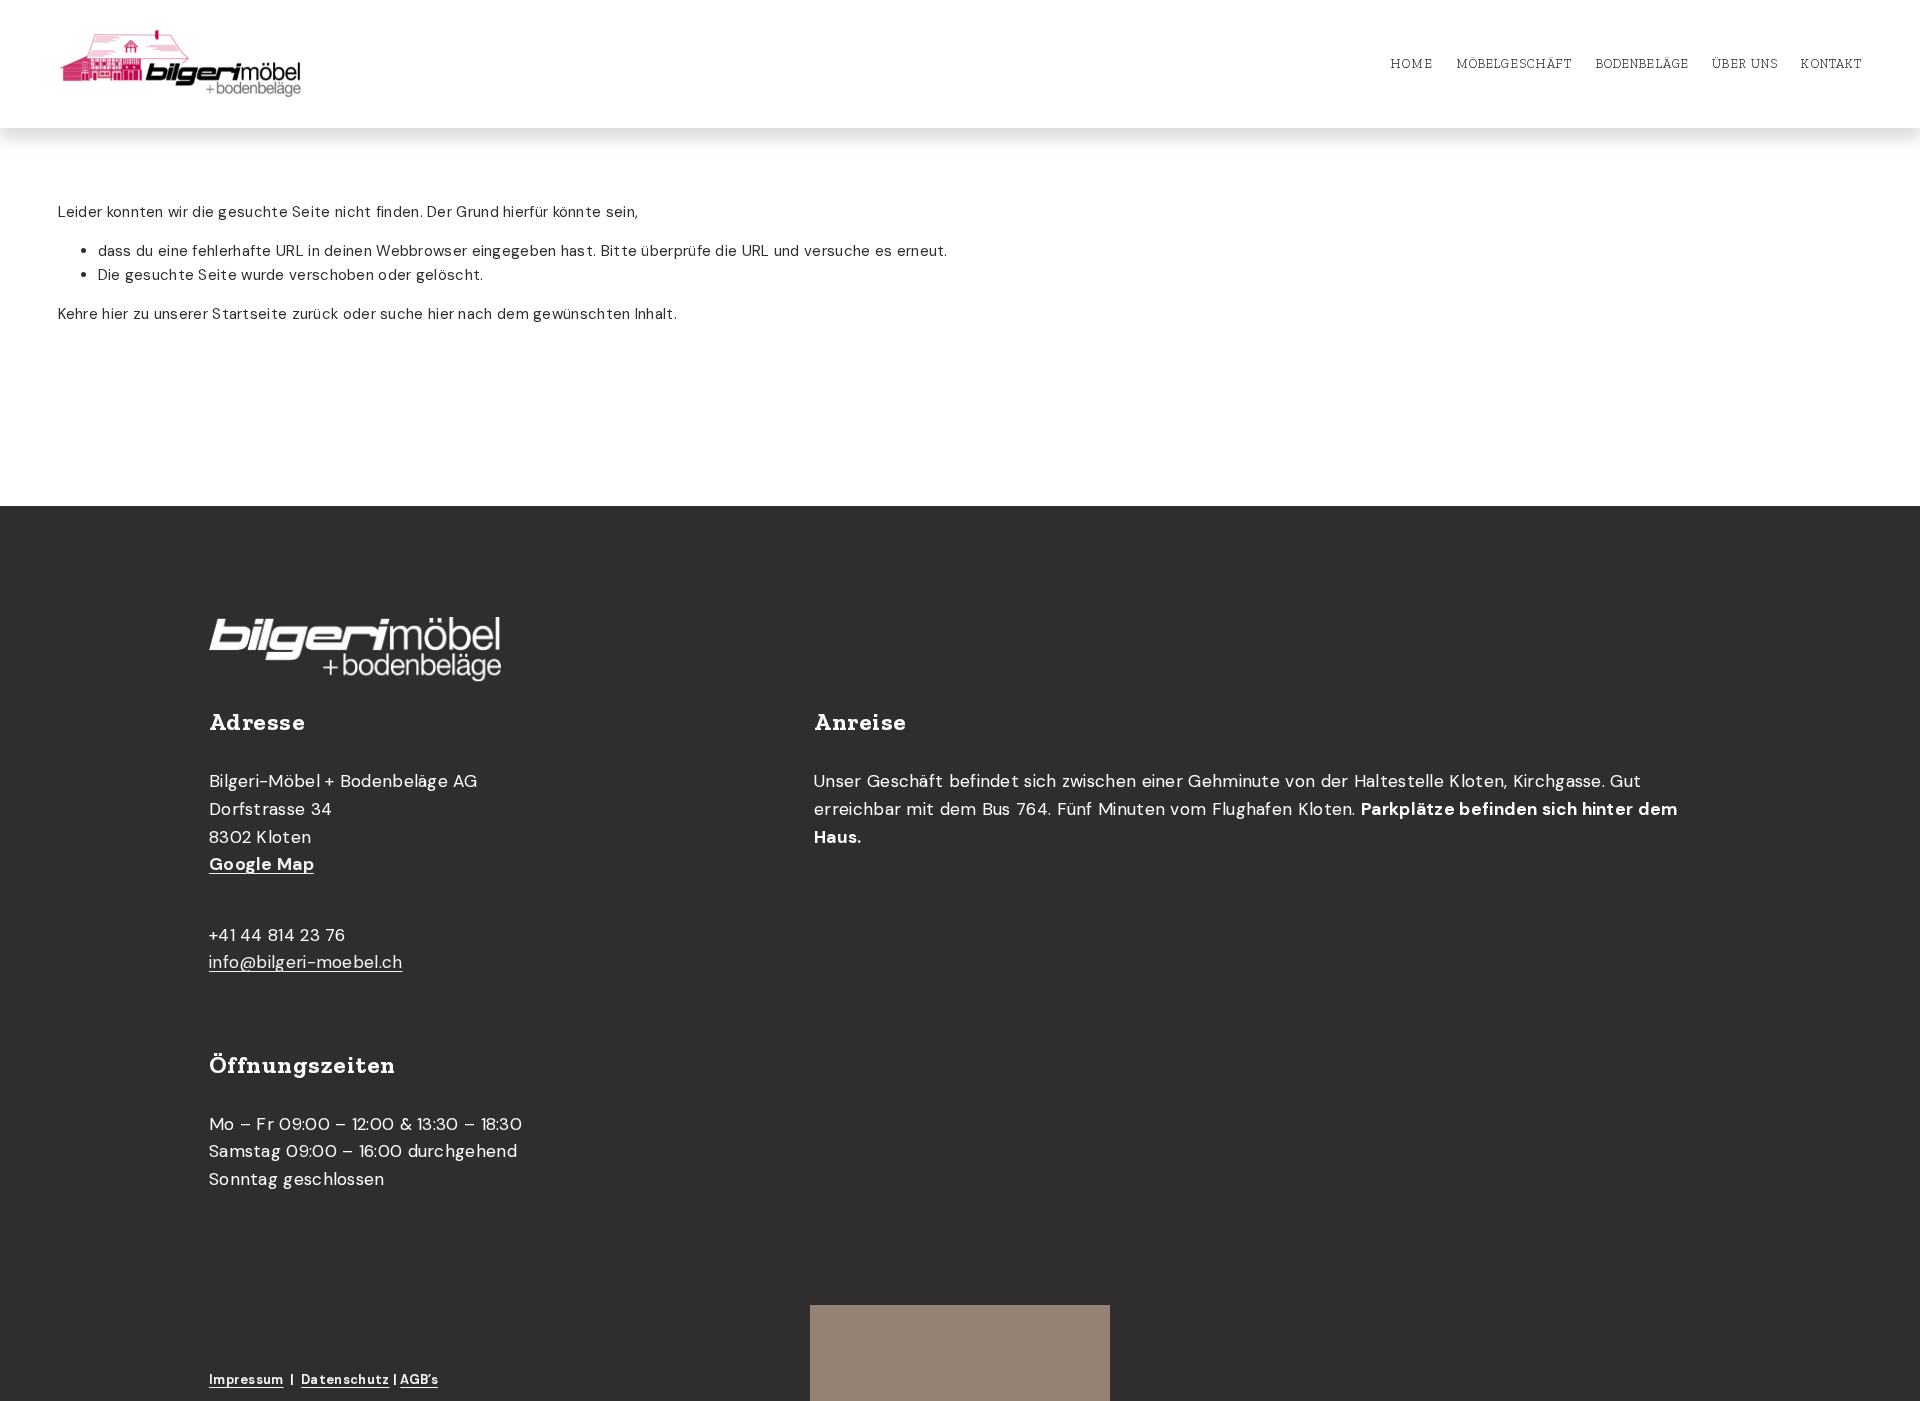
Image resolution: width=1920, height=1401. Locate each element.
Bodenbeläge (1643, 63)
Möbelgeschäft (1514, 63)
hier (115, 314)
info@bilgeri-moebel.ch (306, 962)
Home (1412, 63)
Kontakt (1831, 63)
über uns (1745, 63)
